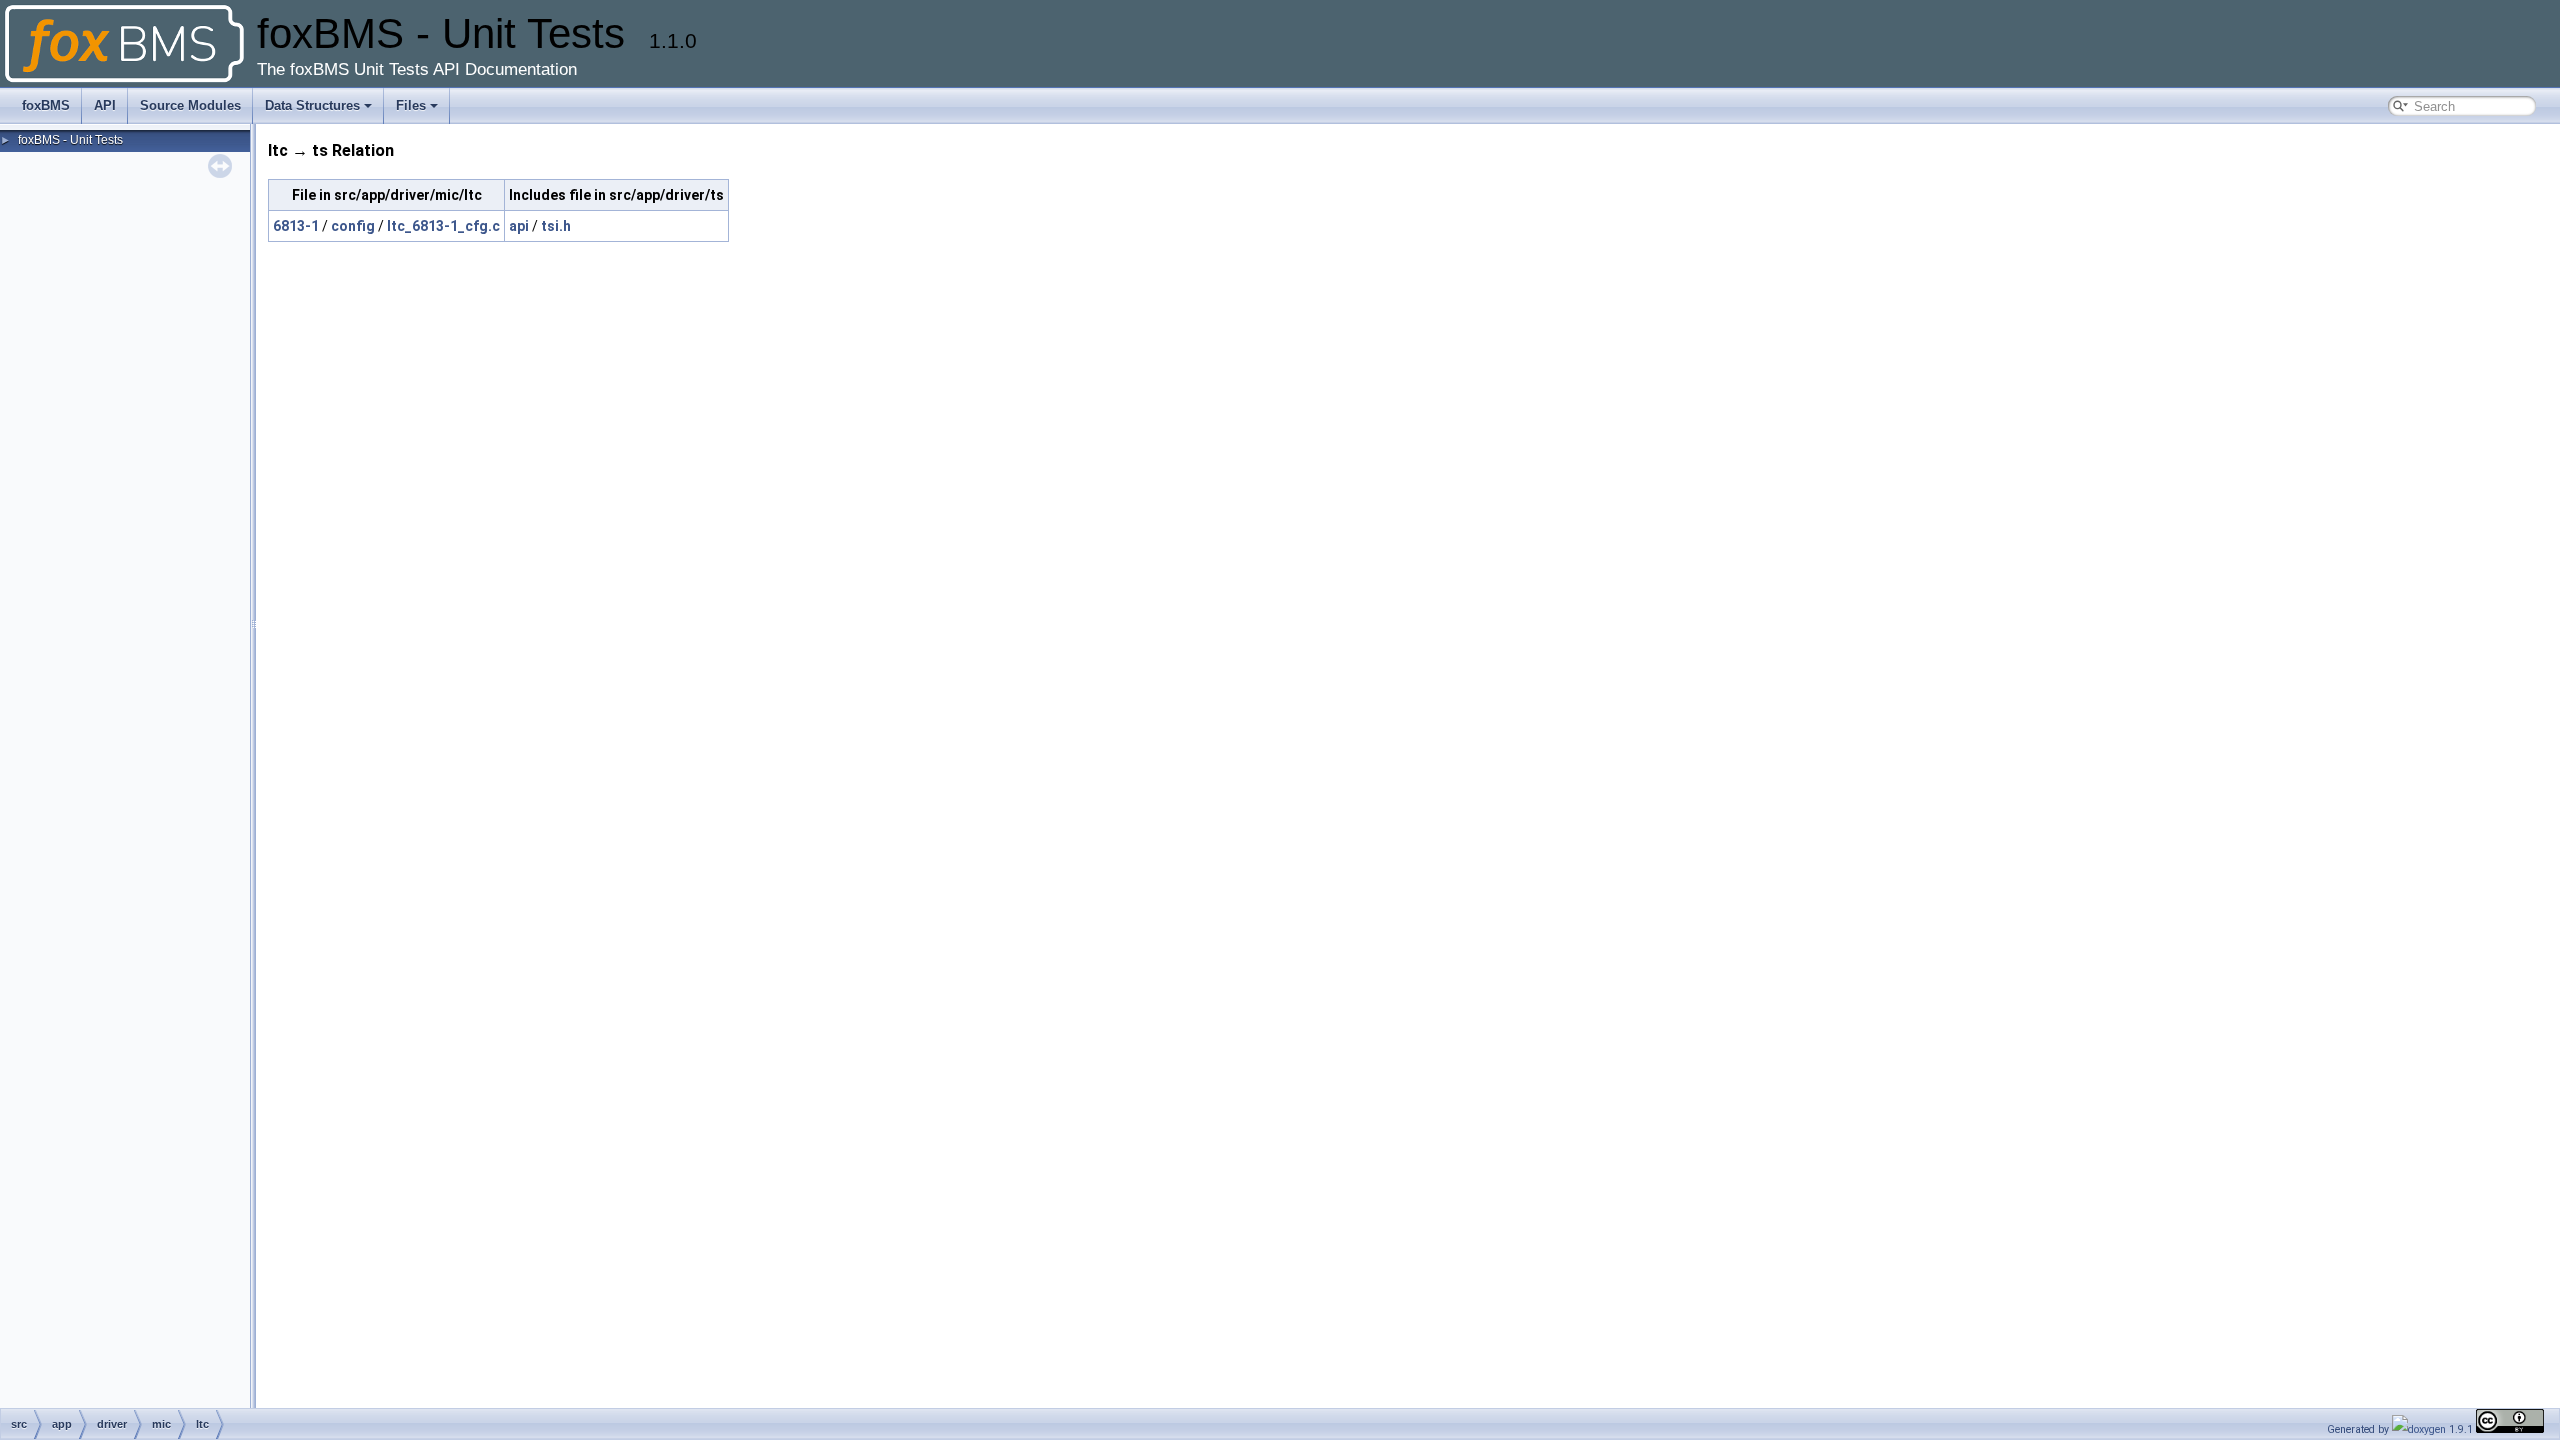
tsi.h (556, 226)
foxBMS (46, 105)
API (105, 105)
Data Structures (312, 105)
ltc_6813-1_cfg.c (443, 226)
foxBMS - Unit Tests (70, 140)
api (519, 226)
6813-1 (296, 226)
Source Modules (190, 105)
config (353, 226)
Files (411, 105)
